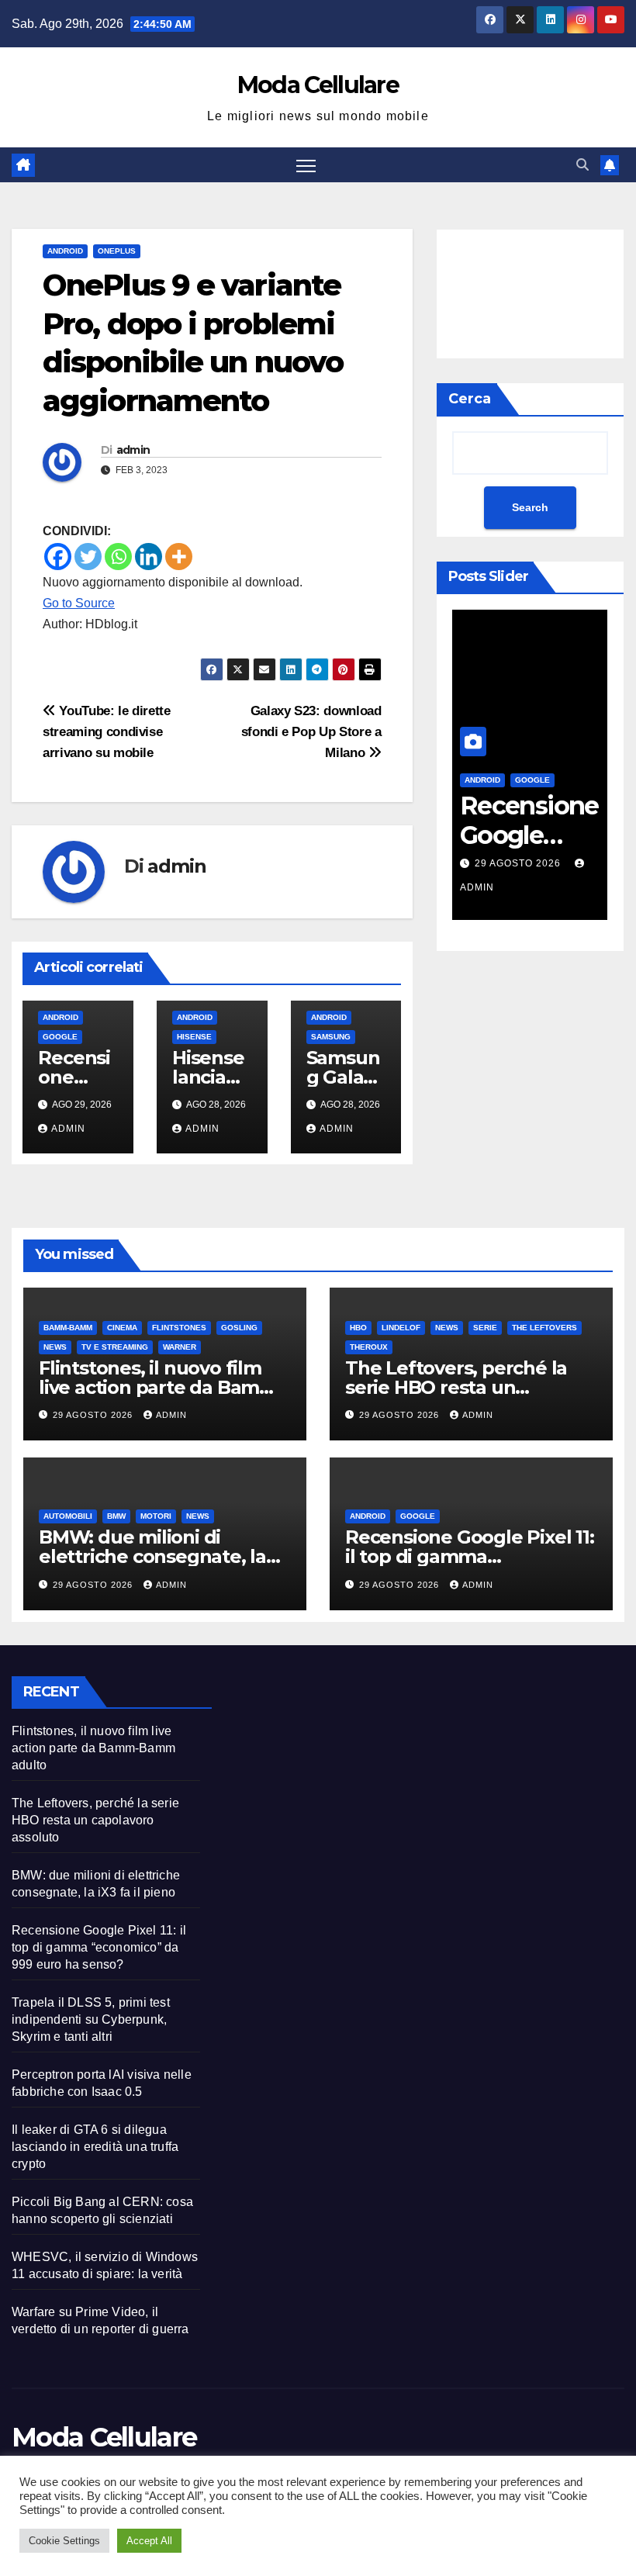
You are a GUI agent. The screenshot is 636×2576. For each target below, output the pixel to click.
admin (133, 450)
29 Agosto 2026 (519, 863)
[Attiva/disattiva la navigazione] (306, 165)
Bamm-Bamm (68, 1328)
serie (485, 1328)
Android (65, 251)
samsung (331, 1037)
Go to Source (79, 603)
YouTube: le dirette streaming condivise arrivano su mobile (107, 731)
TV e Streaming (115, 1347)
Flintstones (179, 1328)
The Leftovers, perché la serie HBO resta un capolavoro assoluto (456, 1387)
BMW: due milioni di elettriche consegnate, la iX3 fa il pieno (152, 1556)
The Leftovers (544, 1328)
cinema (122, 1328)
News (55, 1347)
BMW (116, 1516)
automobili (68, 1516)
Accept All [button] (149, 2541)
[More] (179, 557)
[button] (582, 165)
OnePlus (117, 251)
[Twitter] (88, 557)
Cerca (470, 399)
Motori (156, 1516)
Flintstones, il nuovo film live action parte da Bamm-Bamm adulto (161, 1387)
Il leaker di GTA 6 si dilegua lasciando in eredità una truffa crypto (95, 2147)
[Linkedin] (149, 557)
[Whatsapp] (118, 557)
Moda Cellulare (318, 85)
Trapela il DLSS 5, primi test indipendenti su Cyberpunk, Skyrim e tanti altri (91, 2019)
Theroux (369, 1347)
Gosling (239, 1328)
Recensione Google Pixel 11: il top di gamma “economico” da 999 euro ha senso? (99, 1947)
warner (180, 1347)
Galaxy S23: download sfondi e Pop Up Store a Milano (311, 731)
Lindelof (401, 1328)
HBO (358, 1328)
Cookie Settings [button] (64, 2541)
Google (60, 1037)
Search (530, 507)
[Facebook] (58, 557)
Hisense (194, 1037)
